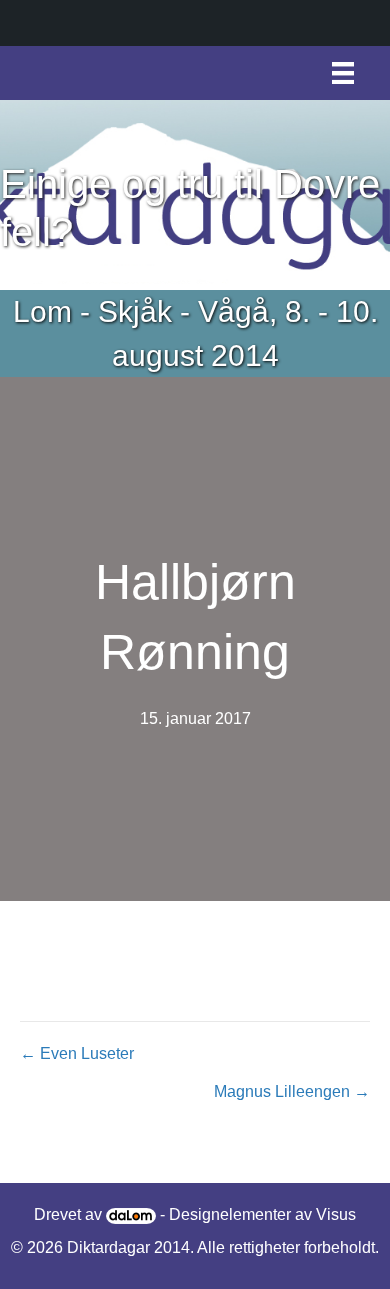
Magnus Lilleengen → (292, 1091)
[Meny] (343, 73)
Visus (336, 1214)
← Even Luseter (77, 1053)
